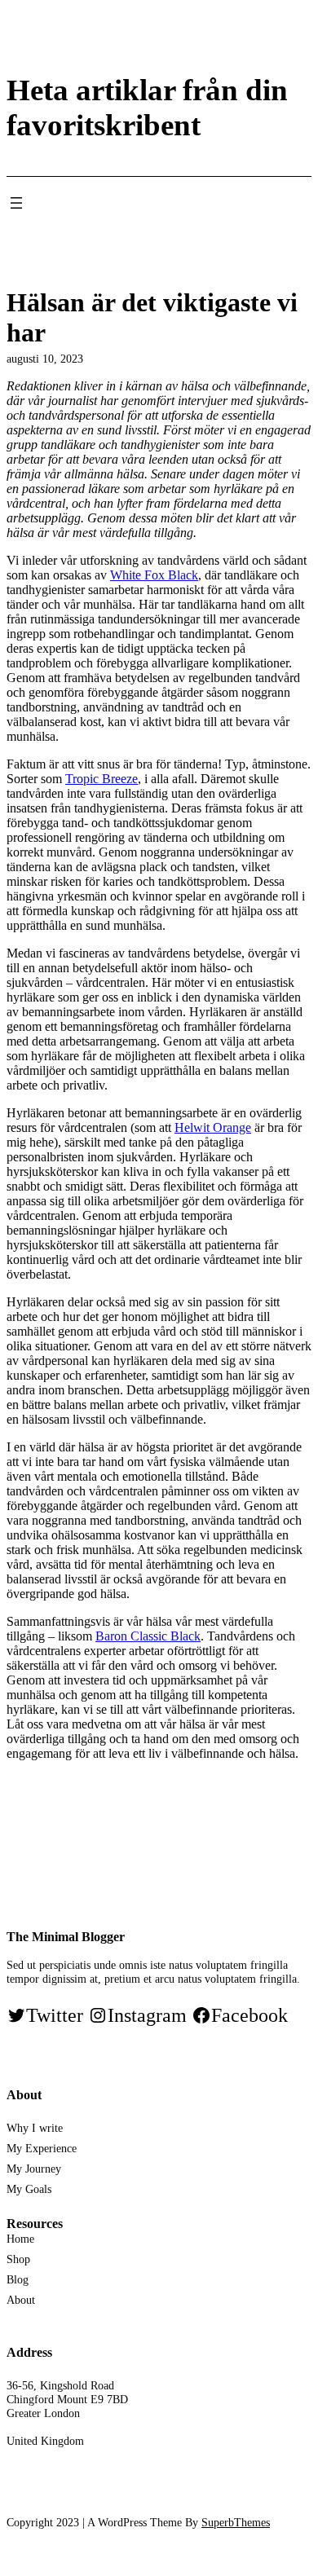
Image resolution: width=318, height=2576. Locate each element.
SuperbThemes (236, 2522)
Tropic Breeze (102, 779)
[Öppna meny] (16, 203)
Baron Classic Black (148, 1636)
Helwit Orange (213, 1127)
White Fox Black (154, 575)
